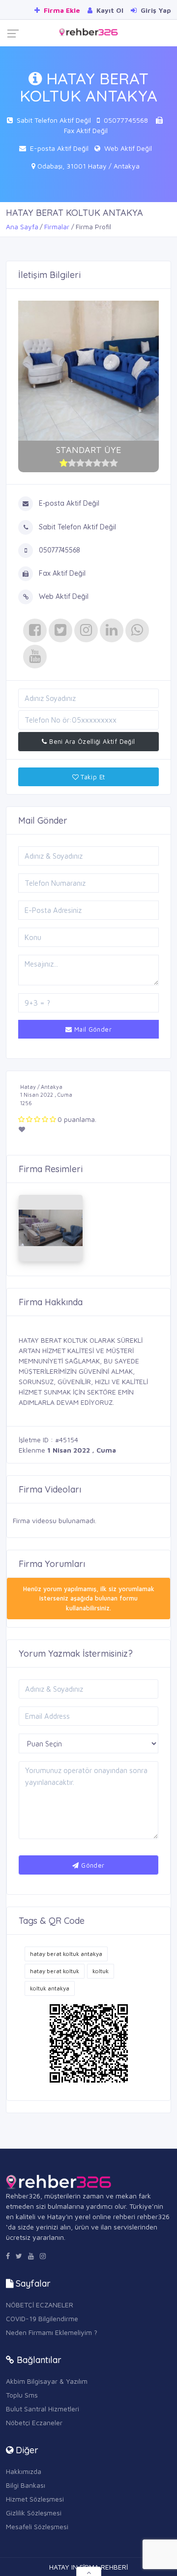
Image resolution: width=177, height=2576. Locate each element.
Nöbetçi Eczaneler (34, 2422)
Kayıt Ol (109, 10)
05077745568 (126, 120)
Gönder (92, 1865)
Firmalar (57, 226)
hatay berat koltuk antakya (66, 1954)
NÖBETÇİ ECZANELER (40, 2305)
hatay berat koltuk (55, 1971)
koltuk (101, 1971)
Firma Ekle (61, 10)
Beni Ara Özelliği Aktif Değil (91, 741)
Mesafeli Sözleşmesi (37, 2526)
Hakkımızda (24, 2471)
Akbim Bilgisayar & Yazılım (47, 2381)
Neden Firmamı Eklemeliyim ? (52, 2332)
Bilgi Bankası (26, 2485)
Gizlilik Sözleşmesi (34, 2513)
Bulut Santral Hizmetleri (43, 2409)
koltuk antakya (50, 1988)
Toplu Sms (22, 2395)
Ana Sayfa (22, 226)
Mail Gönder (92, 1029)
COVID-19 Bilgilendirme (42, 2318)
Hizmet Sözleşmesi (35, 2499)
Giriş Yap (155, 10)
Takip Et (92, 777)
